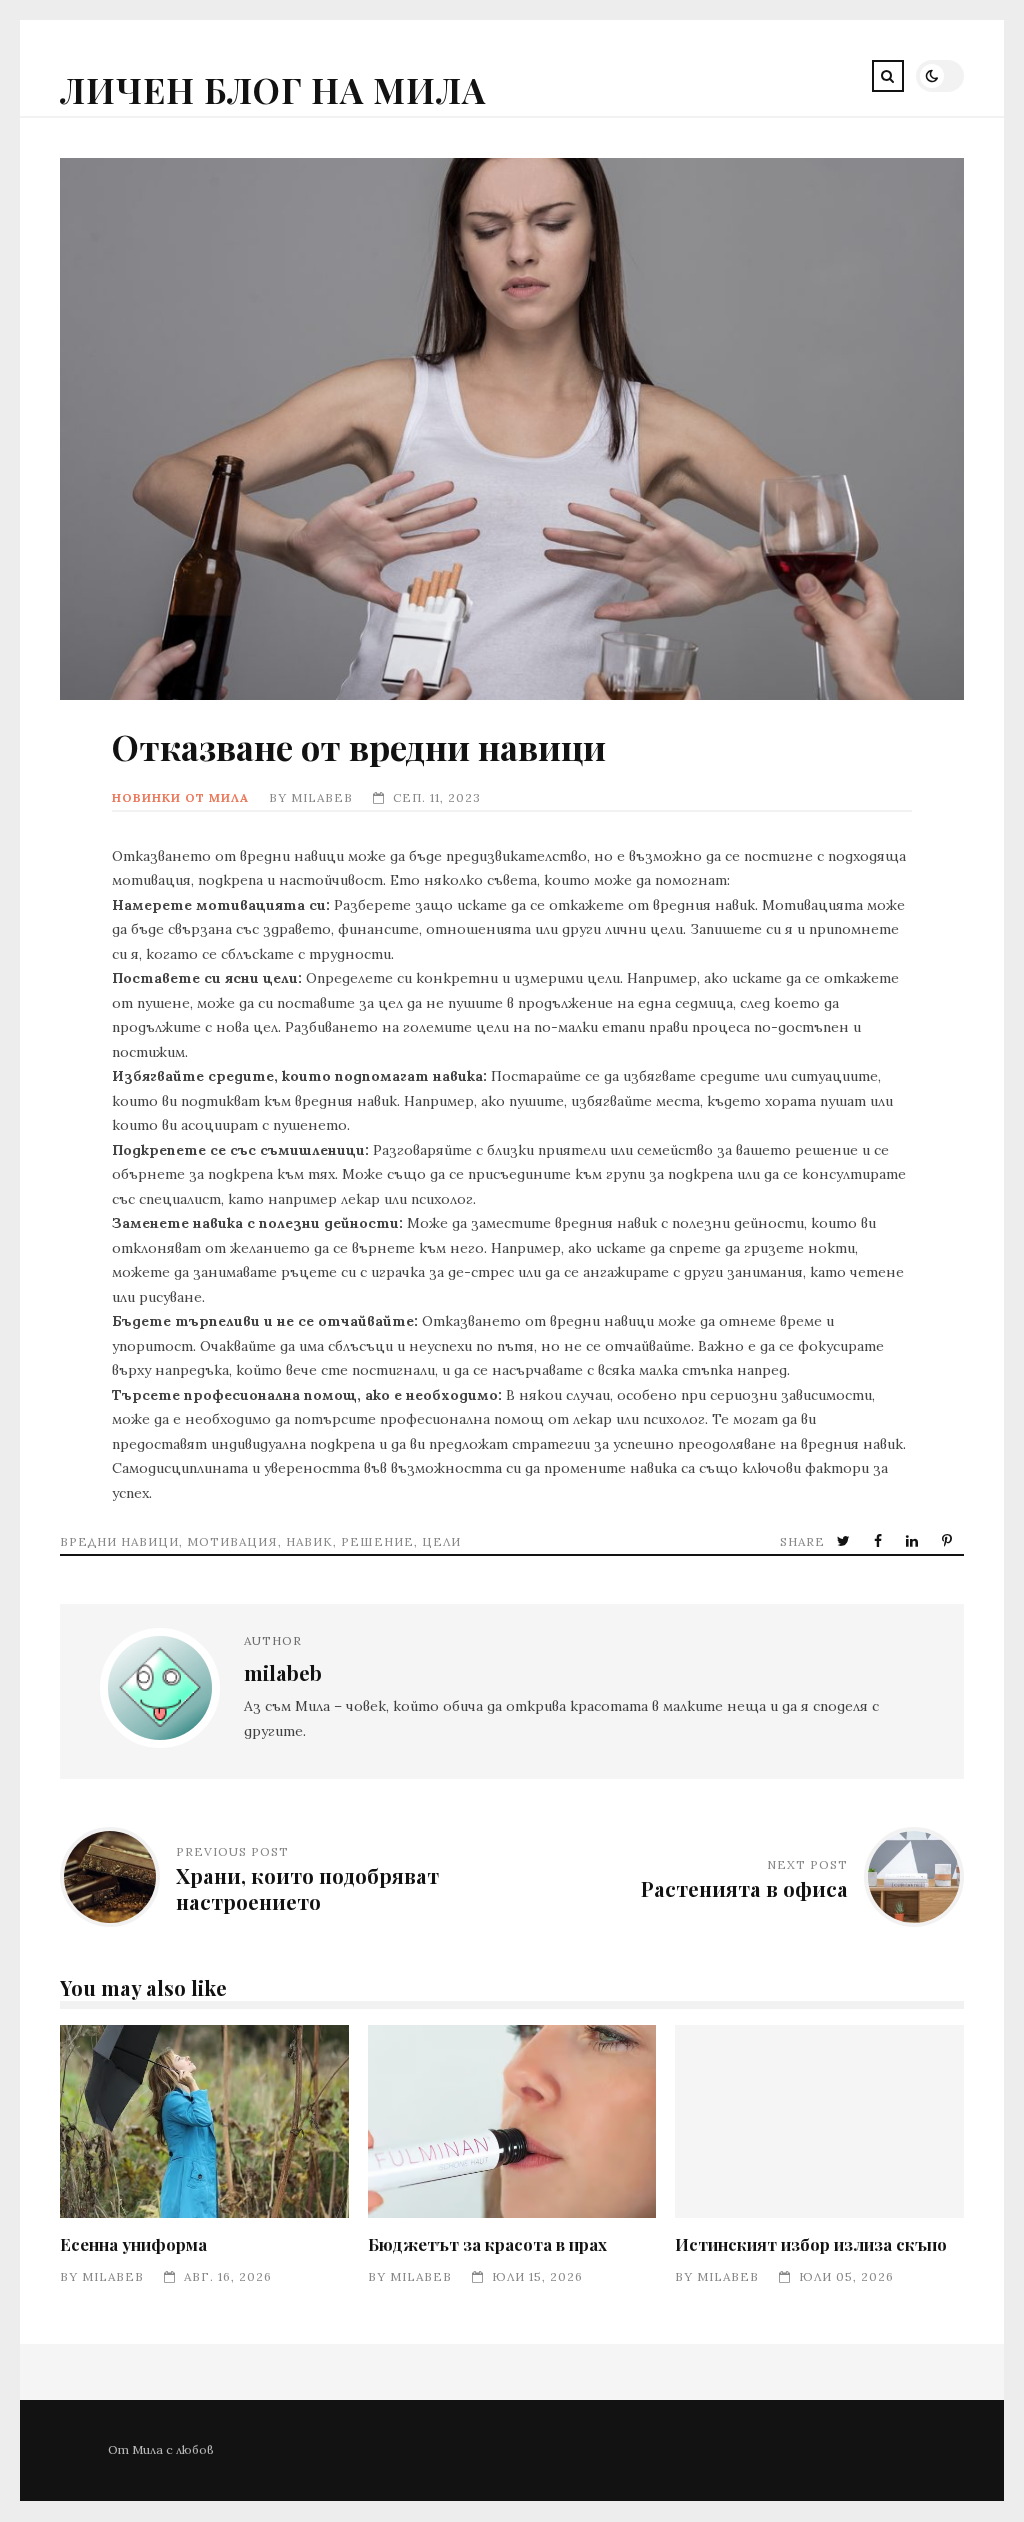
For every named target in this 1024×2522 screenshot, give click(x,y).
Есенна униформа (204, 2121)
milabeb (322, 797)
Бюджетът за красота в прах (512, 2121)
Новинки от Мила (180, 797)
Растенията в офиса (744, 1888)
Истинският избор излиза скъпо (819, 2121)
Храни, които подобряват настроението (307, 1888)
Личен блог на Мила (273, 89)
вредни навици (119, 1541)
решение (377, 1541)
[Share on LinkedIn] (914, 1541)
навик (309, 1541)
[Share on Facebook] (880, 1541)
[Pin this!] (949, 1541)
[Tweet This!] (845, 1541)
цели (441, 1541)
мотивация (232, 1541)
